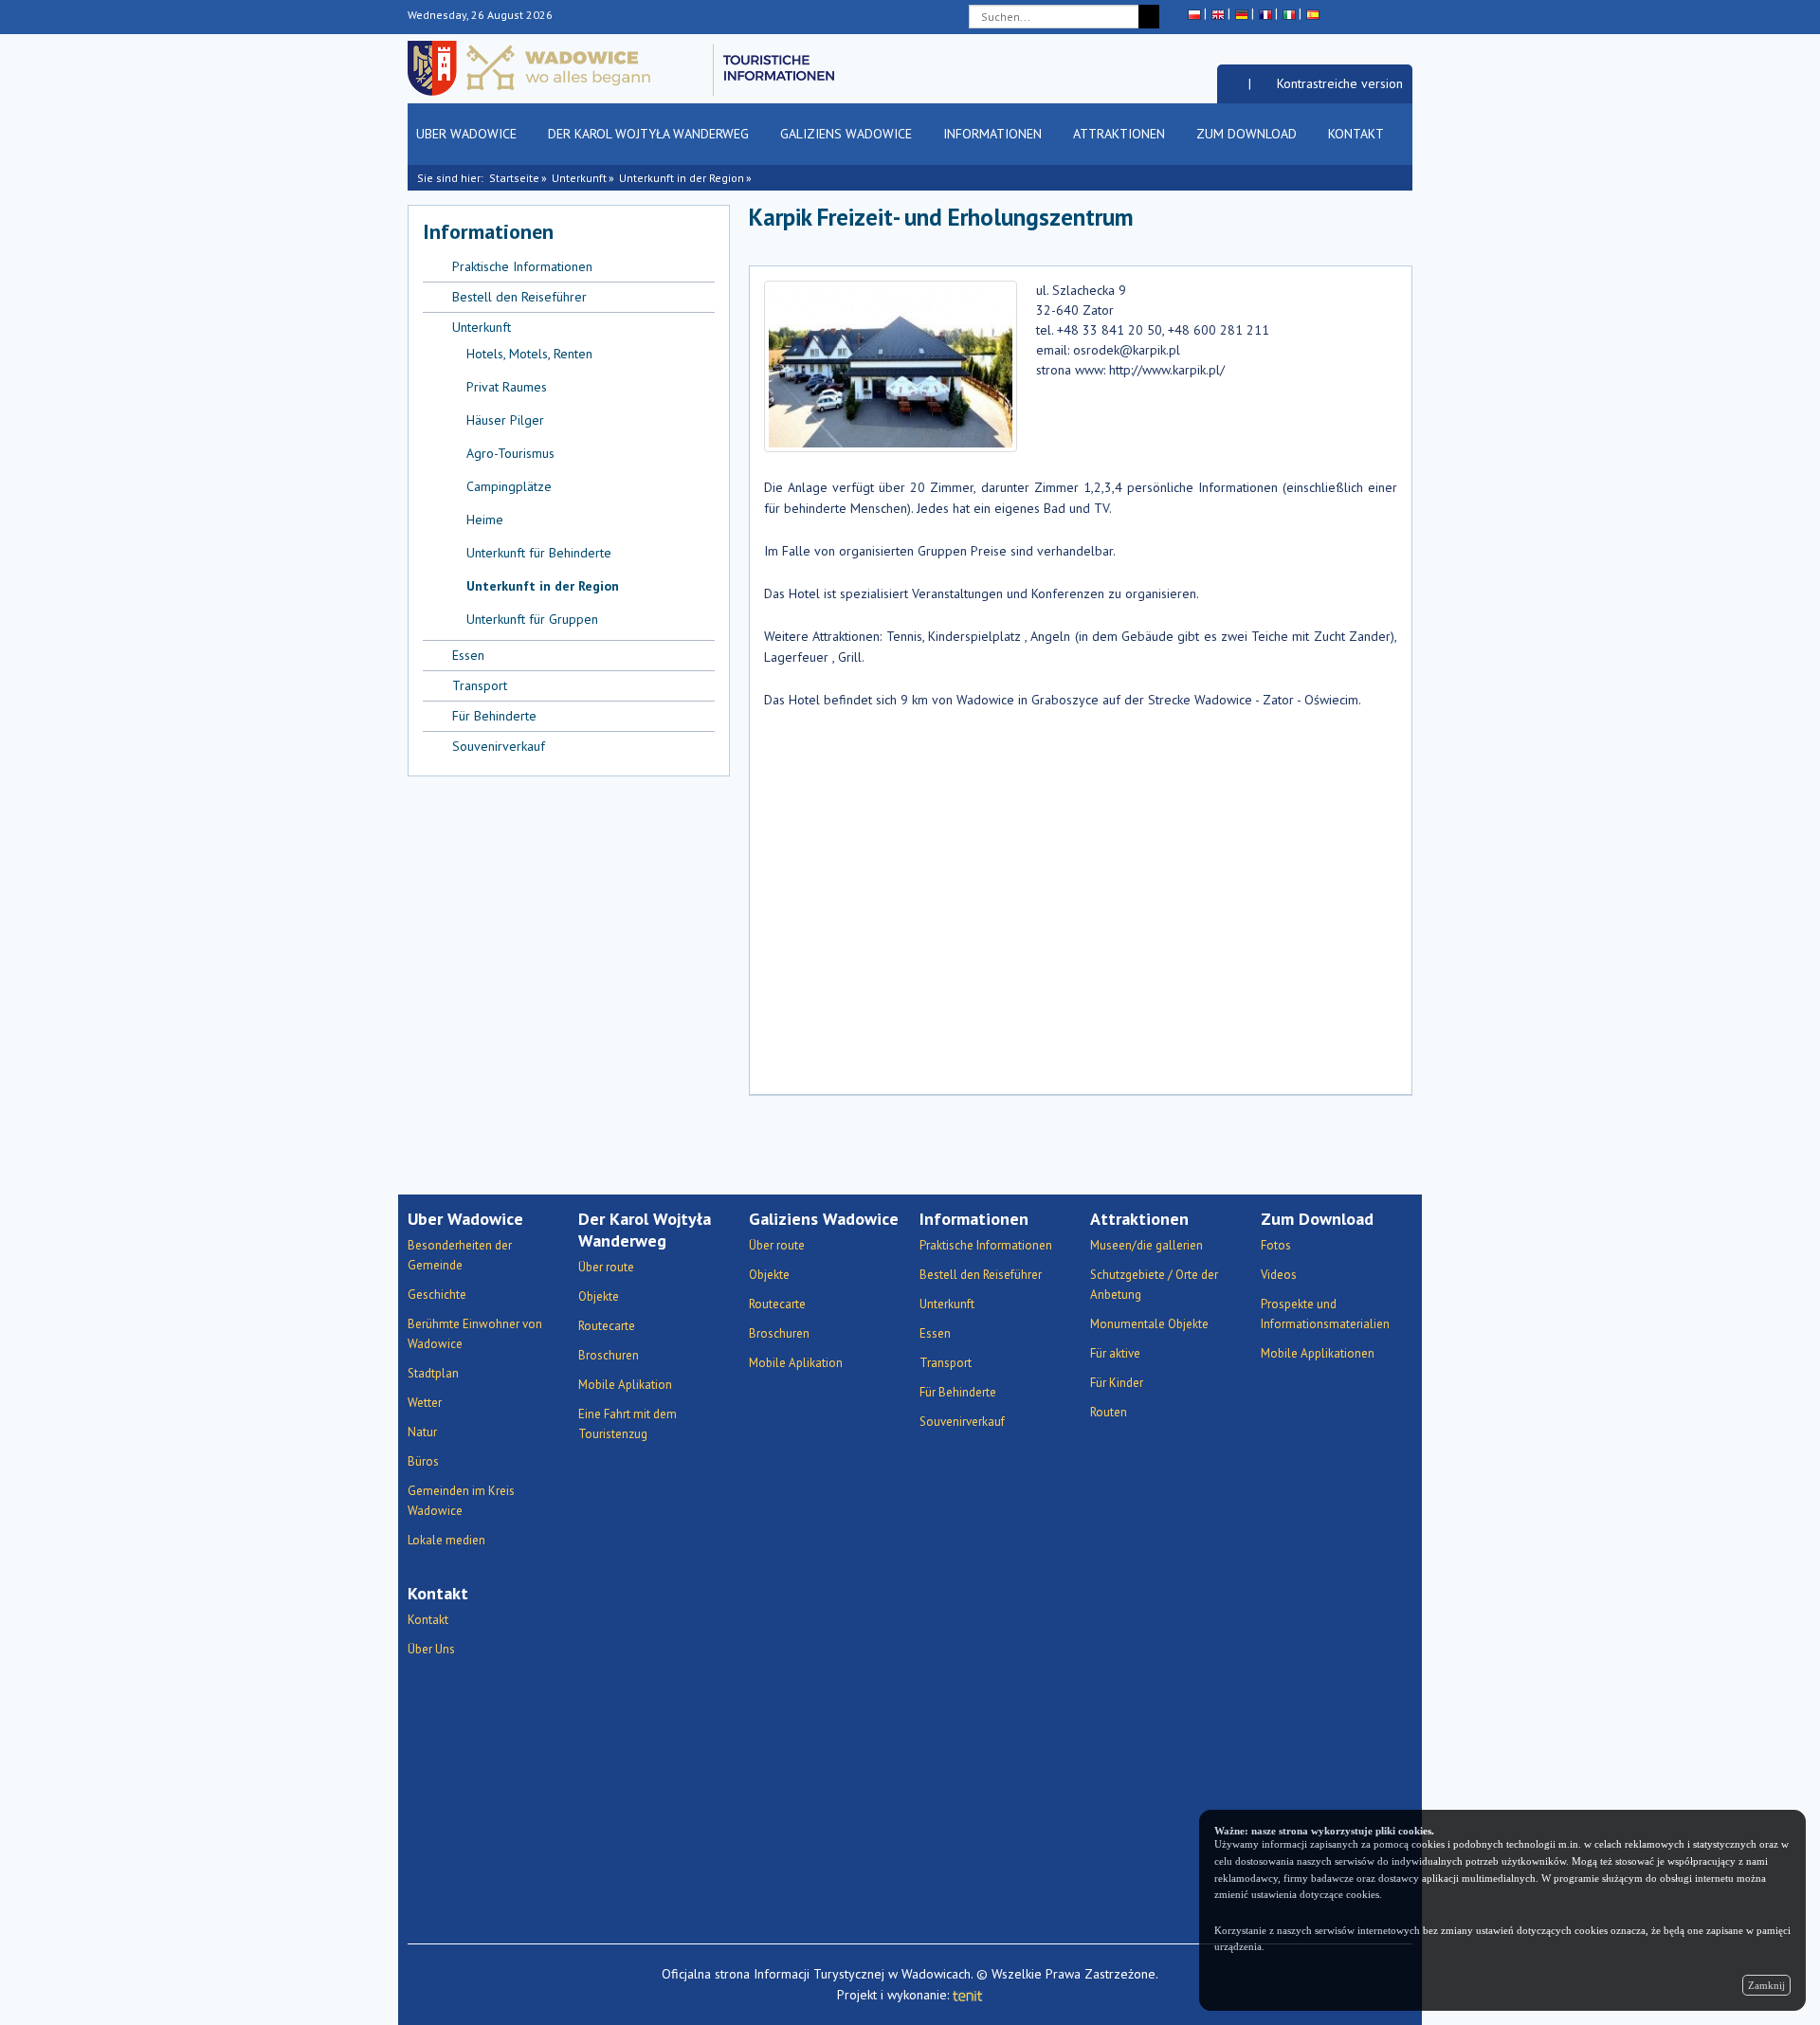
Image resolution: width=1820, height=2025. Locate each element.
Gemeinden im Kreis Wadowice (461, 1501)
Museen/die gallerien (1147, 1245)
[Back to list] (1346, 226)
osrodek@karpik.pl (1127, 350)
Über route (606, 1267)
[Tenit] (968, 1995)
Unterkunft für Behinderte (539, 553)
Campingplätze (509, 486)
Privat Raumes (507, 387)
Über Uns (431, 1649)
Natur (422, 1432)
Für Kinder (1117, 1383)
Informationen (994, 134)
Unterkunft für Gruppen (532, 619)
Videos (1279, 1275)
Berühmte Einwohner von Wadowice (475, 1334)
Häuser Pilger (505, 420)
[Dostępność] (1233, 83)
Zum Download (1248, 134)
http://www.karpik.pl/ (1167, 370)
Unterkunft (579, 178)
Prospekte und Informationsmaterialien (1325, 1314)
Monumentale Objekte (1149, 1324)
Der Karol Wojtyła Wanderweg (650, 134)
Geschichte (437, 1295)
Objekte (599, 1296)
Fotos (1276, 1245)
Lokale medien (446, 1540)
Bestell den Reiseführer (519, 297)
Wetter (425, 1403)
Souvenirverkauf (499, 746)
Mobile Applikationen (1318, 1353)
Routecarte (607, 1326)
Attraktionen (1121, 134)
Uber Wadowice (468, 134)
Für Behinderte (494, 716)
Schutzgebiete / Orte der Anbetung (1154, 1285)
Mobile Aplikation (625, 1385)
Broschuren (609, 1355)
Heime (485, 520)
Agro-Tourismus (510, 453)
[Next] (1399, 226)
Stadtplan (433, 1373)
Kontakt (1357, 134)
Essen (468, 655)
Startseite (514, 178)
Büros (423, 1461)
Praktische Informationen (522, 266)
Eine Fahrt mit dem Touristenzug (628, 1424)
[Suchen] (1149, 17)
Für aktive (1115, 1353)
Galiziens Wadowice (848, 134)
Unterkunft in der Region (682, 178)
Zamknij (1766, 1985)
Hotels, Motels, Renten (529, 354)
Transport (480, 685)
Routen (1109, 1412)
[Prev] (1372, 226)
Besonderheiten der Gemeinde (460, 1255)
